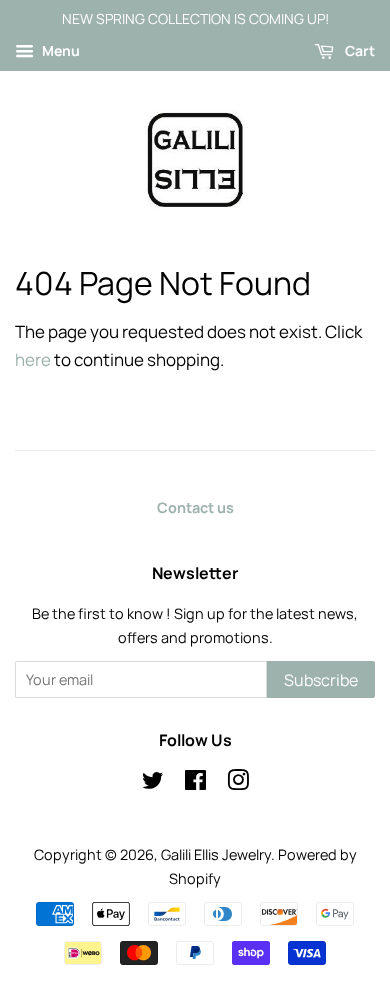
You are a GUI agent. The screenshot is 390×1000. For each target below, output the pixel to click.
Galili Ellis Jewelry (216, 854)
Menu (59, 50)
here (33, 359)
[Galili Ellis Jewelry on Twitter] (153, 783)
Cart (358, 50)
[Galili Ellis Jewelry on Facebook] (195, 783)
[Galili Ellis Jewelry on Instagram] (238, 783)
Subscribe (321, 680)
